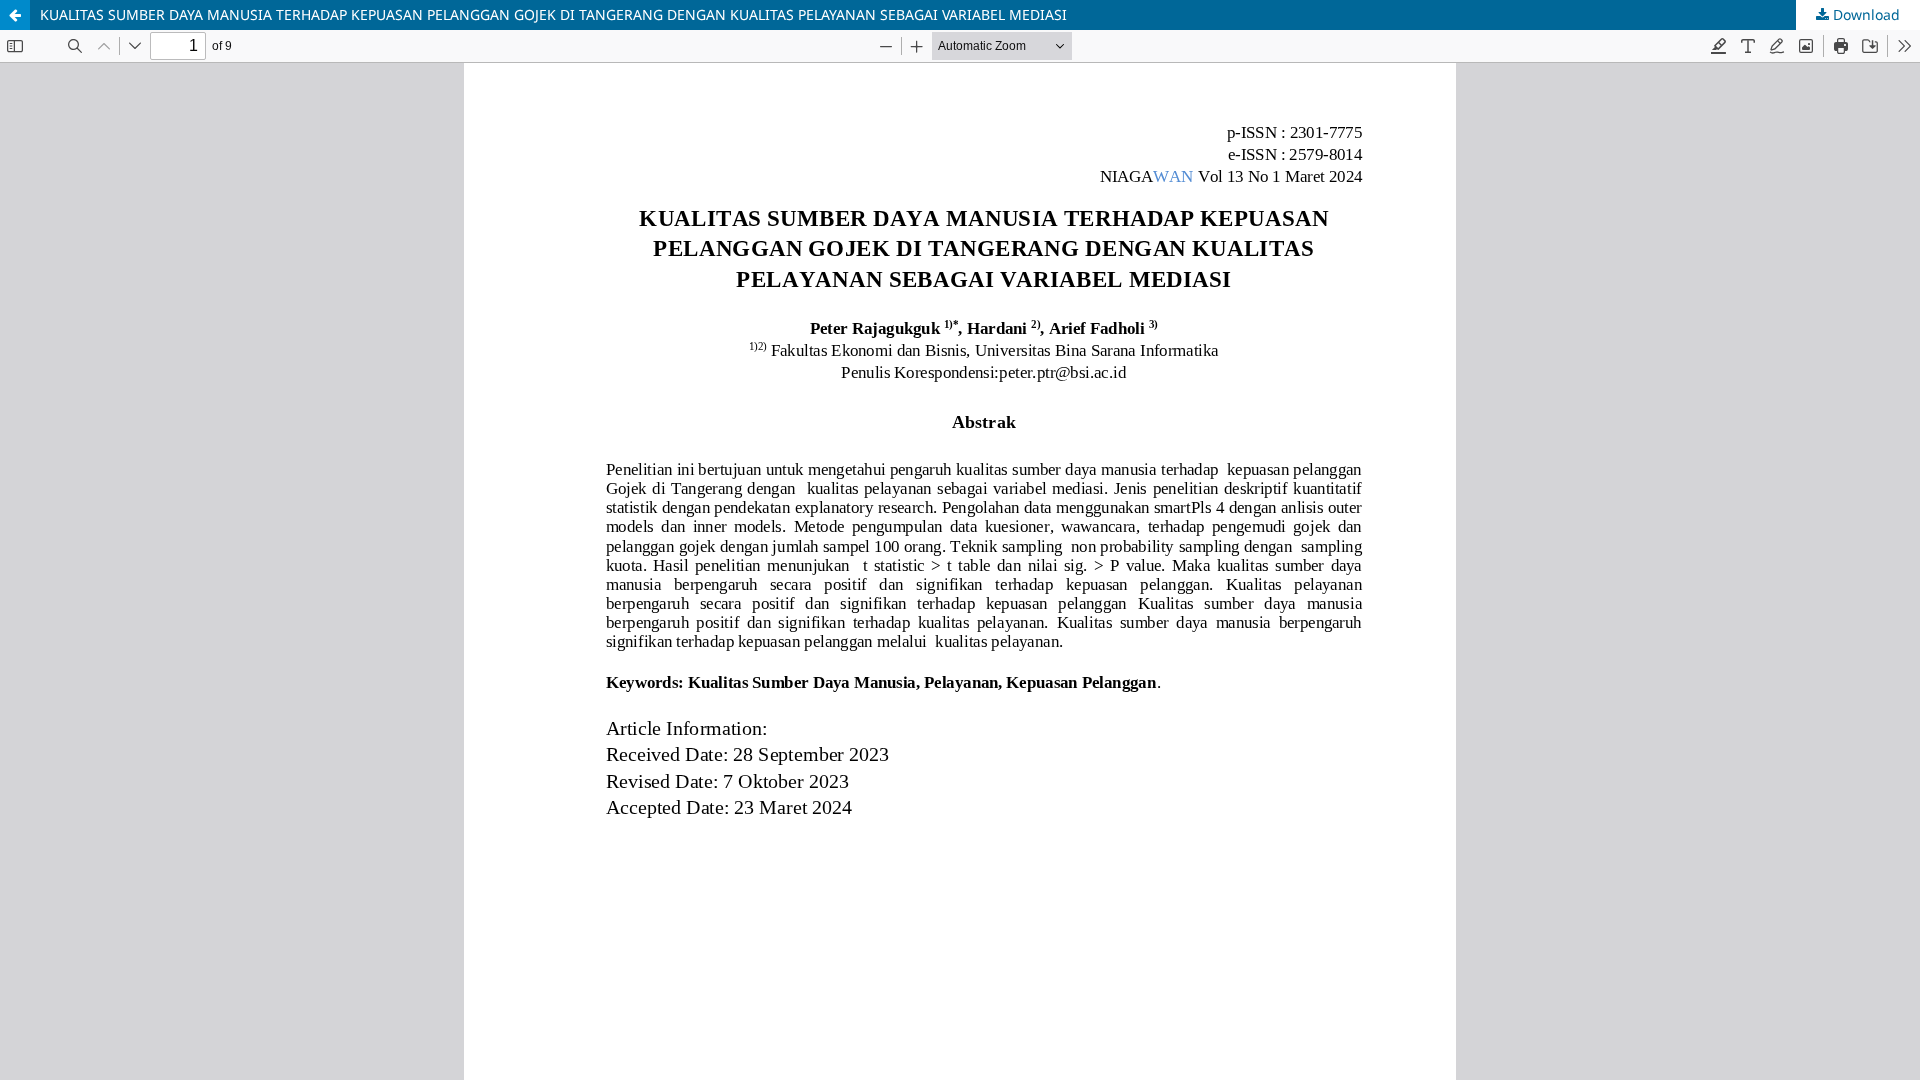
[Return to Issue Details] (15, 15)
